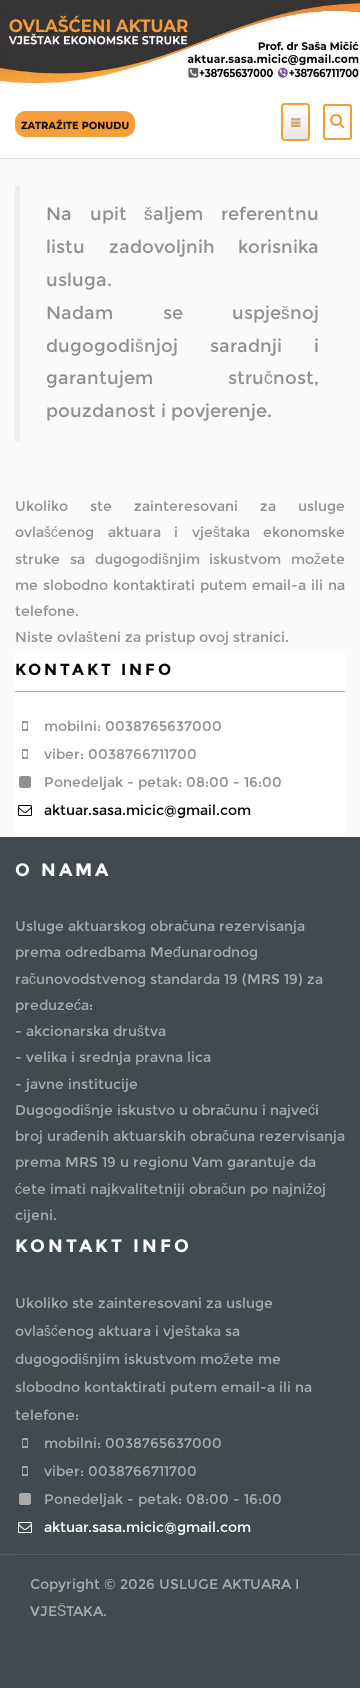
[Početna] (75, 121)
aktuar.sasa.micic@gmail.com (145, 810)
